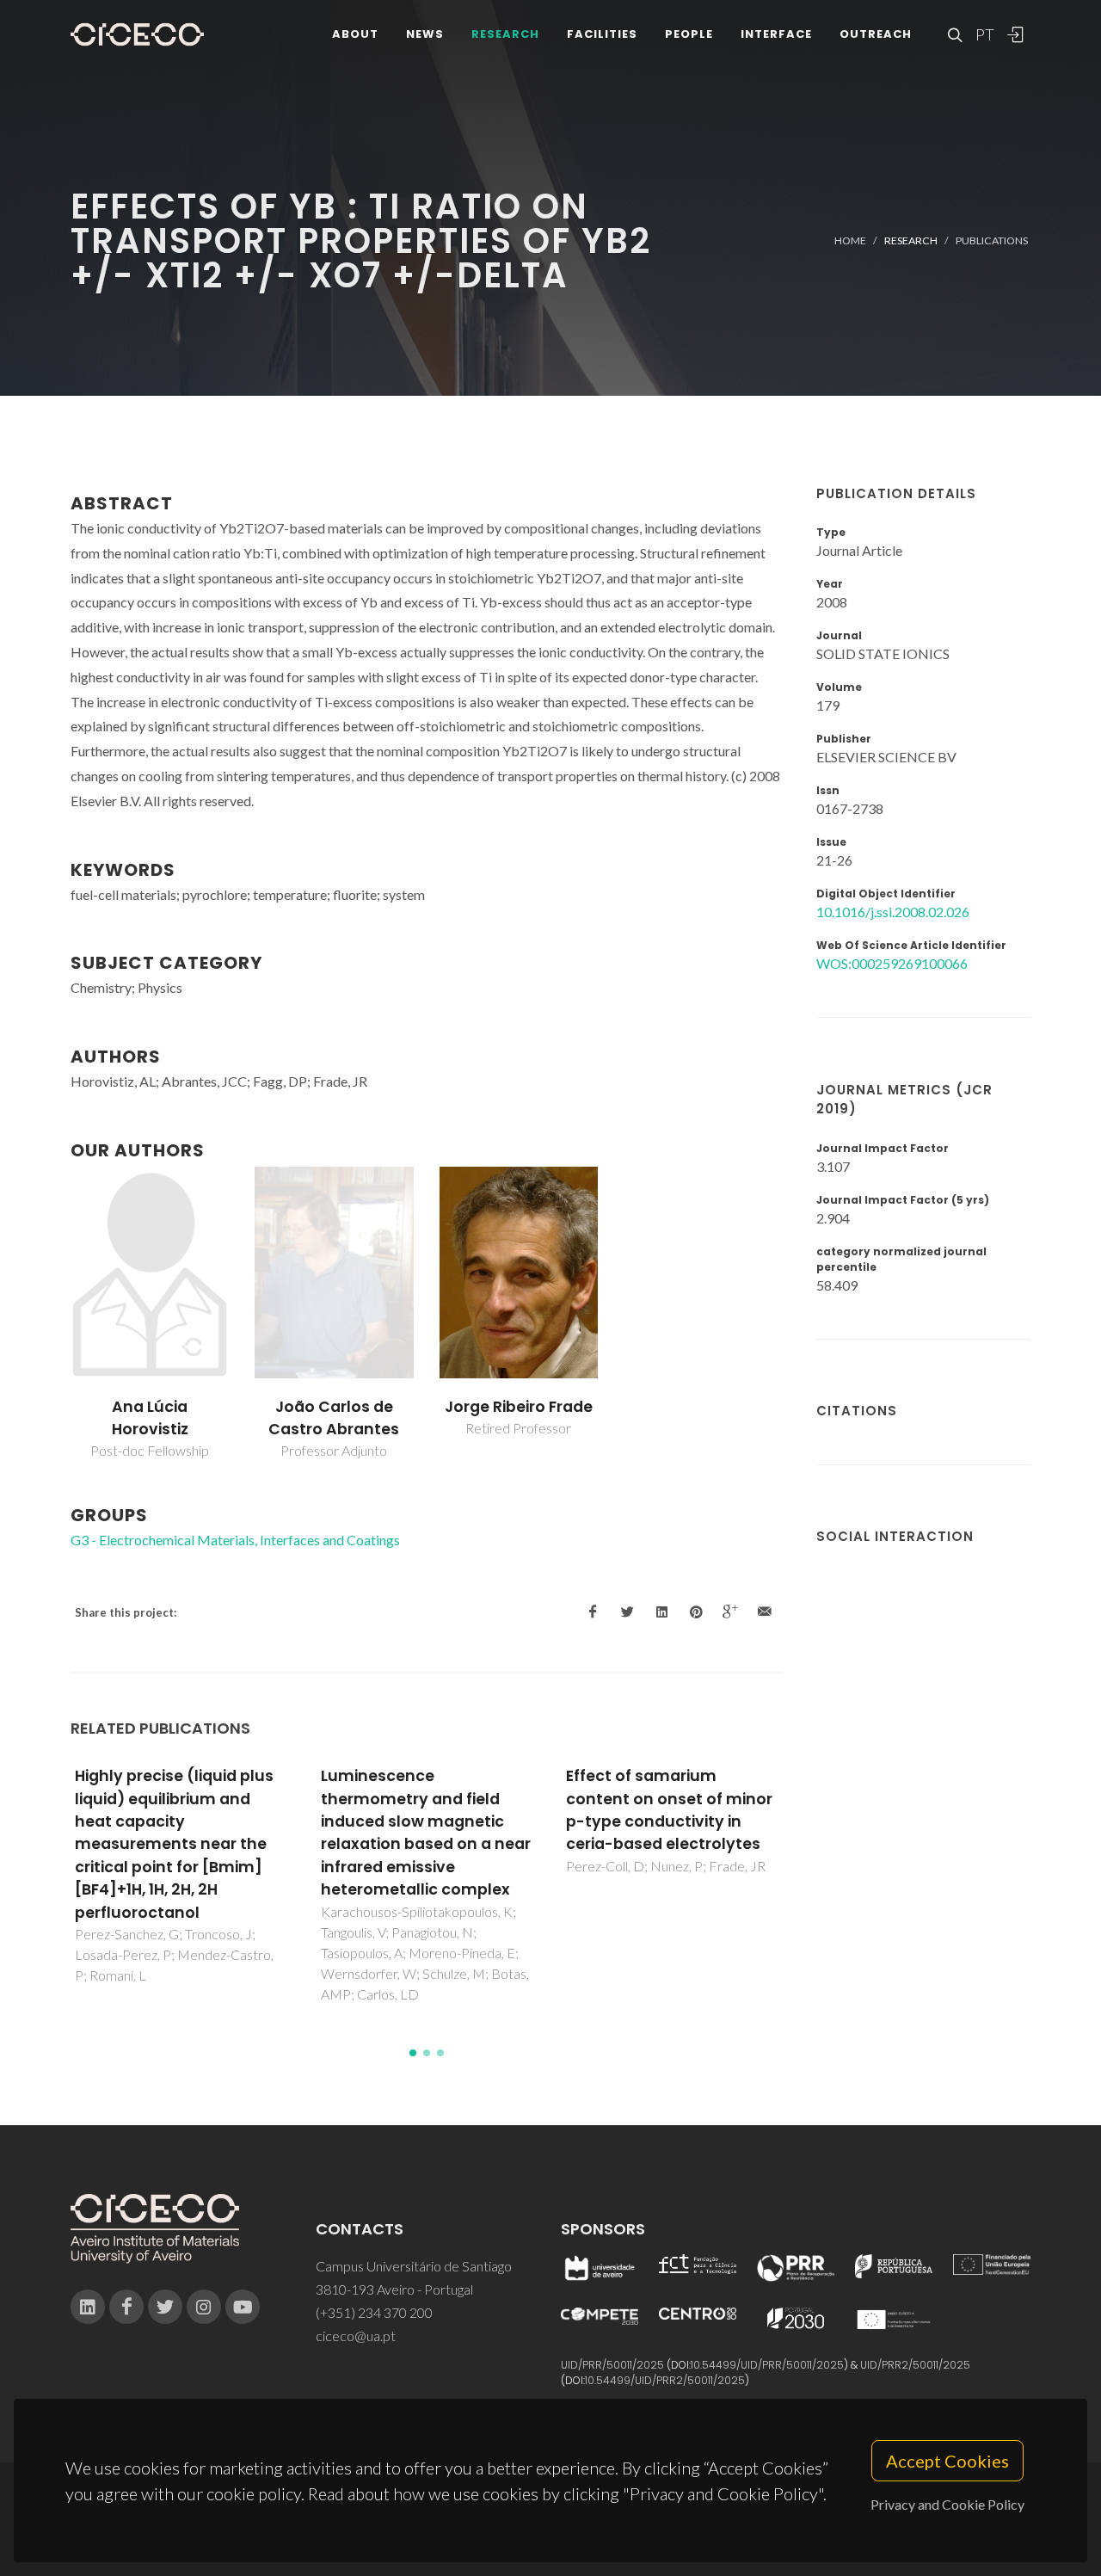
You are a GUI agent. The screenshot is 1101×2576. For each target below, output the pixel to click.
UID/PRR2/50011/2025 (915, 2365)
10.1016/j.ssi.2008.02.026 (893, 912)
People (689, 34)
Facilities (602, 34)
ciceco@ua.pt (356, 2336)
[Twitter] (165, 2307)
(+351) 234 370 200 (374, 2312)
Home (850, 240)
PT (984, 34)
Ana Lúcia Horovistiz (150, 1418)
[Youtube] (243, 2307)
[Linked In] (88, 2307)
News (425, 34)
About (355, 34)
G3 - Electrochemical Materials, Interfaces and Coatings (235, 1540)
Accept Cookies (947, 2461)
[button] (413, 2053)
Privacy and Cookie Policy (947, 2504)
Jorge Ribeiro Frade (519, 1407)
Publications (992, 240)
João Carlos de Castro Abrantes (334, 1418)
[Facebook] (126, 2307)
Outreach (876, 34)
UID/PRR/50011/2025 (612, 2365)
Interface (776, 34)
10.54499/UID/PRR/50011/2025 (767, 2365)
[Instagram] (204, 2307)
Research (505, 34)
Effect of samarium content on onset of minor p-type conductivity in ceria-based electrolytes (669, 1810)
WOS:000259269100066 (892, 963)
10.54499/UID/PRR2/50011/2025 (665, 2380)
